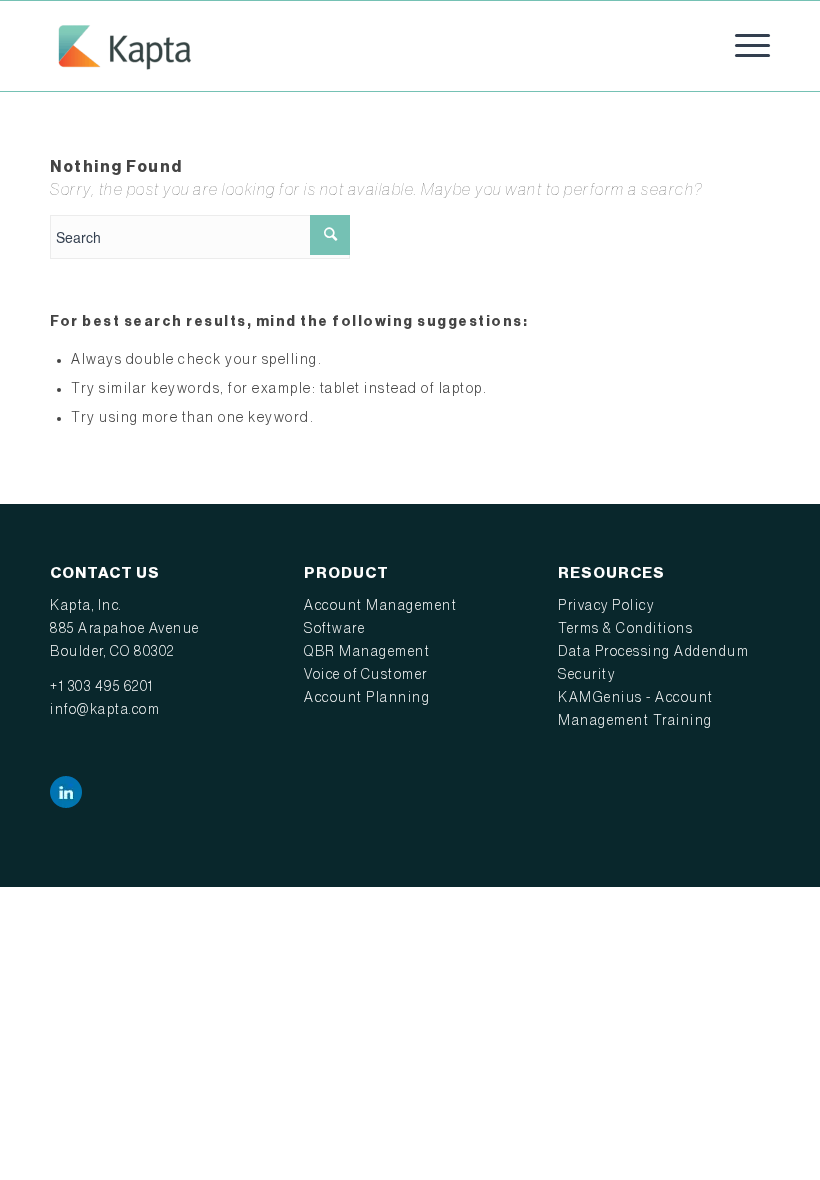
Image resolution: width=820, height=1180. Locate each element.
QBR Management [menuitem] (367, 652)
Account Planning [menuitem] (367, 698)
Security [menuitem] (586, 675)
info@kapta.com (105, 710)
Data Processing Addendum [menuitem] (653, 652)
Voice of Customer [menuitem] (366, 675)
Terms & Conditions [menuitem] (625, 629)
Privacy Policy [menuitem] (606, 606)
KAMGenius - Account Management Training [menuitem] (636, 709)
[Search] (330, 235)
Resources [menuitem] (611, 573)
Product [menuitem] (346, 573)
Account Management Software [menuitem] (380, 617)
